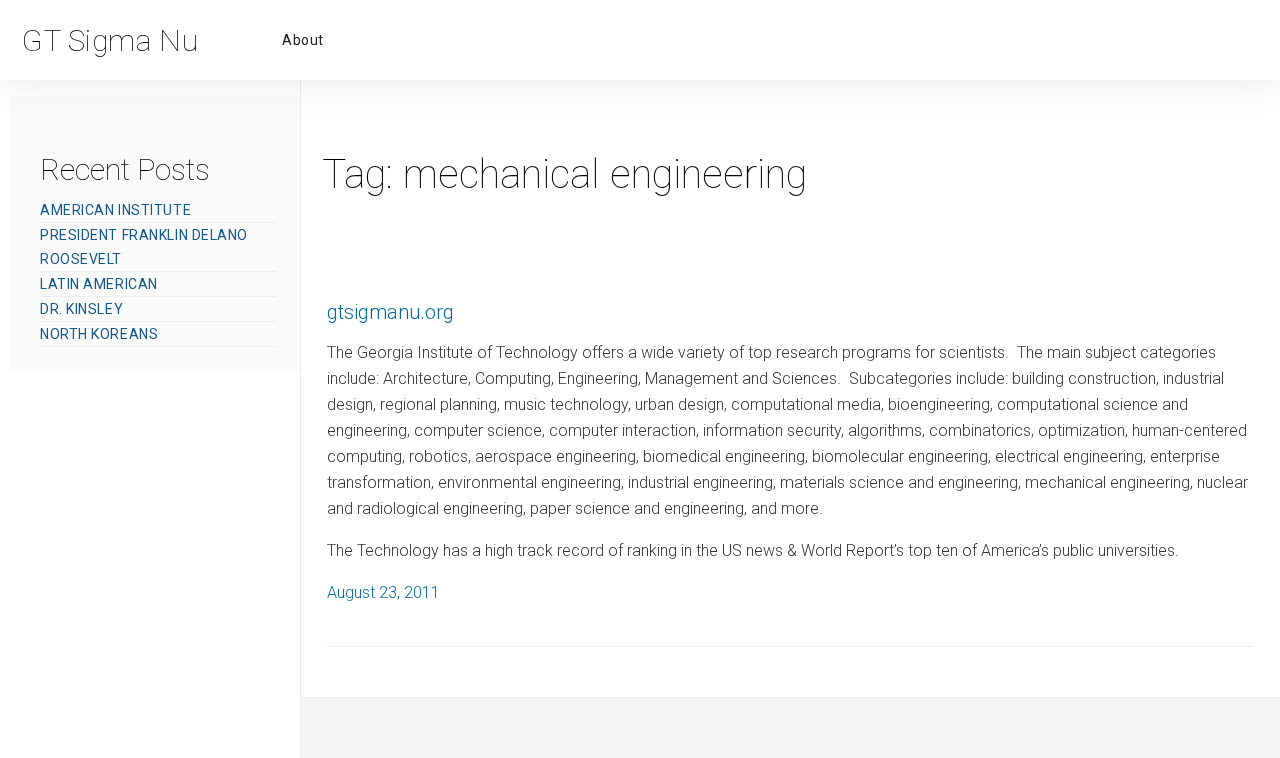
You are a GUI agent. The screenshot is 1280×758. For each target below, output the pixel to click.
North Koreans (99, 334)
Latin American (99, 284)
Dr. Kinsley (81, 309)
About (303, 40)
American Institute (115, 210)
